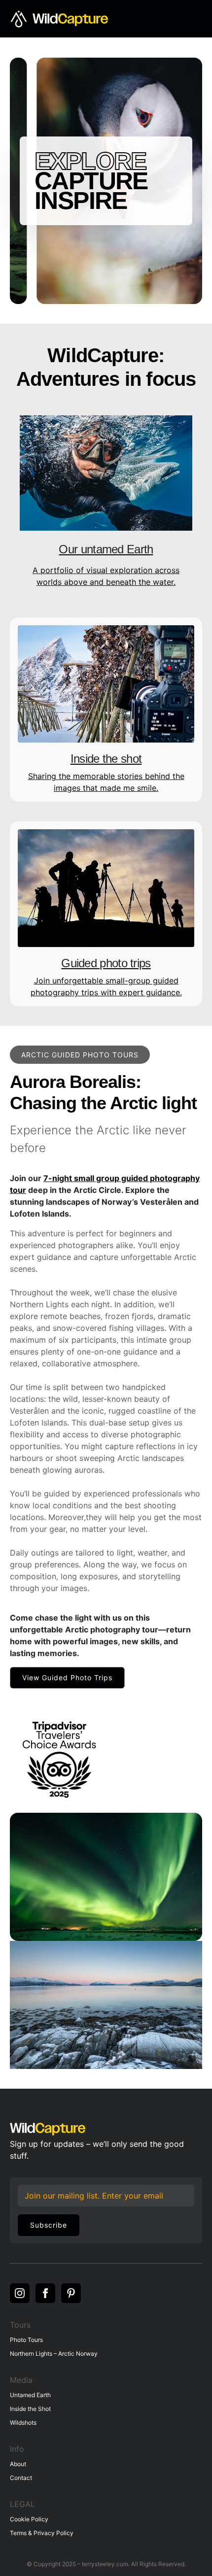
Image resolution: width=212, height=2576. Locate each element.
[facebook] (45, 2293)
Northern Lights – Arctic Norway (54, 2354)
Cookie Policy (29, 2519)
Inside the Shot (30, 2409)
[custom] (71, 2293)
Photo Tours (26, 2340)
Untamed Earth (30, 2395)
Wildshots (23, 2423)
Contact (21, 2478)
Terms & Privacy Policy (42, 2533)
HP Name (19, 2184)
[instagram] (20, 2293)
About (18, 2464)
